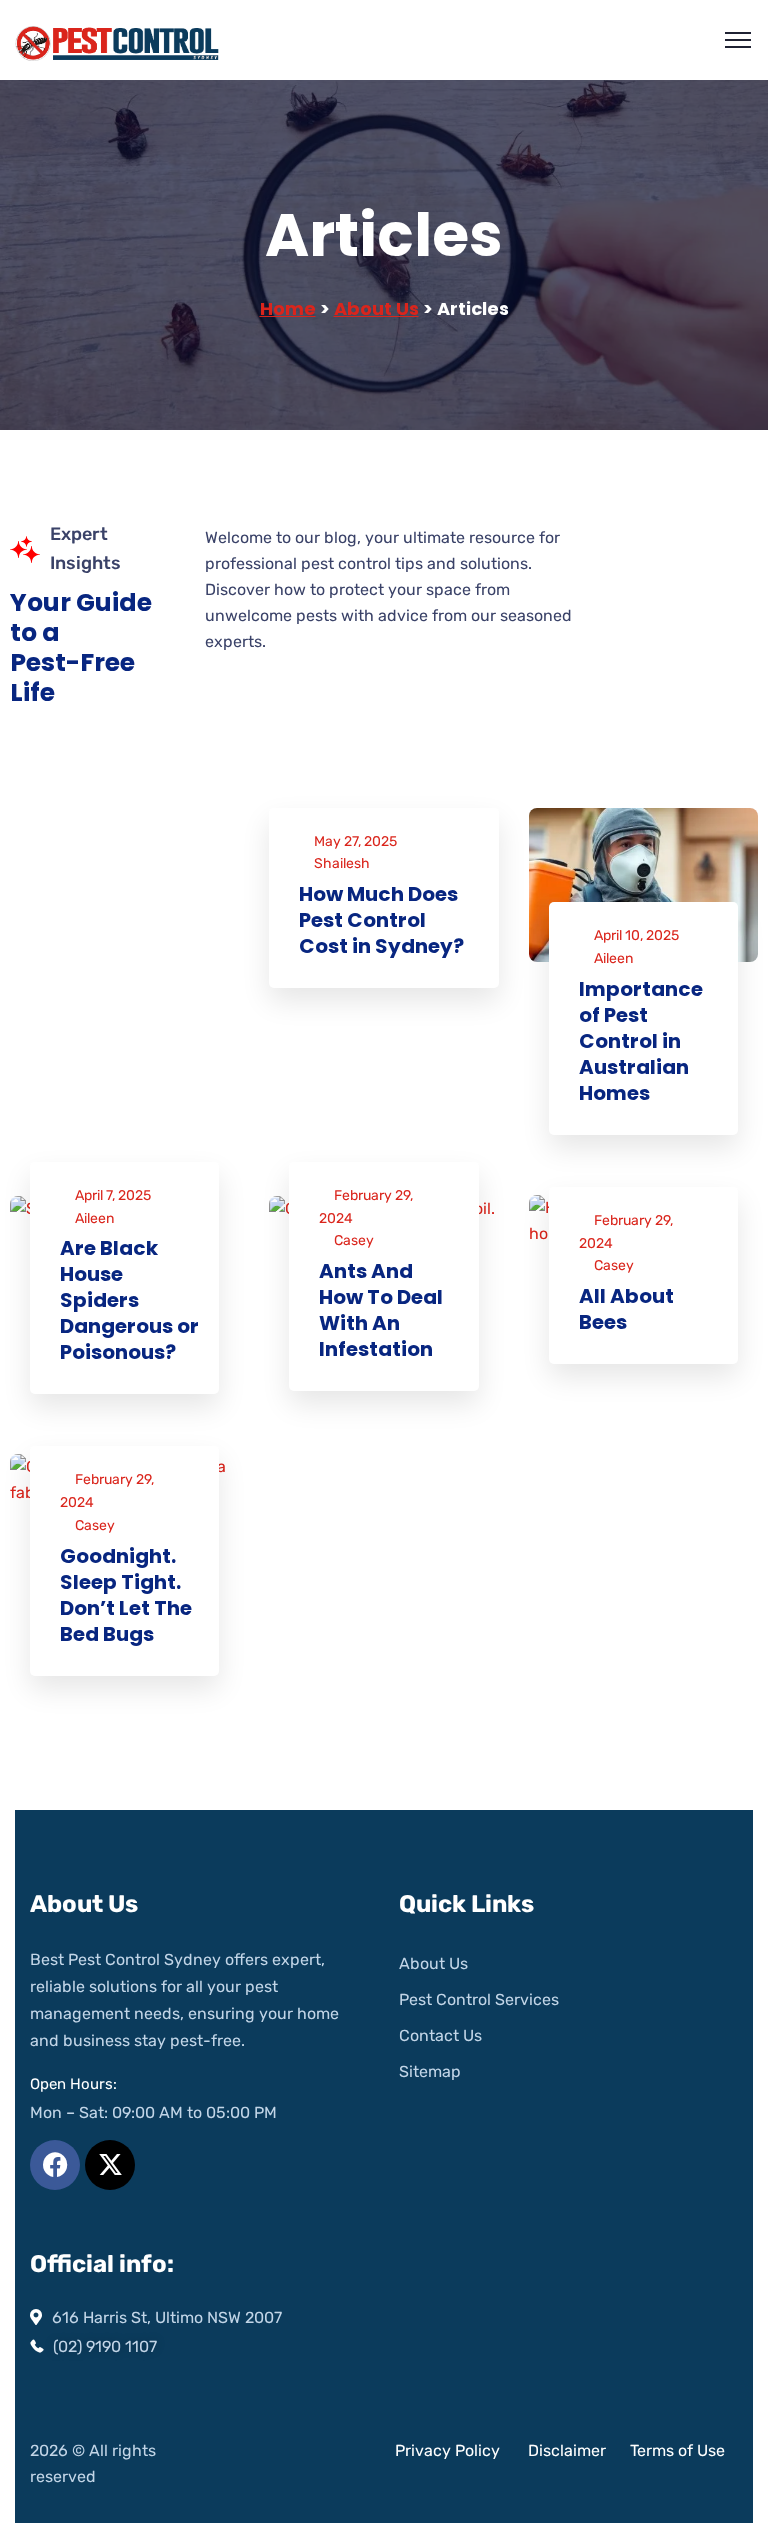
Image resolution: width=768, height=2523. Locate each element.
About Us (376, 308)
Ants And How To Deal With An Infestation (381, 1310)
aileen (613, 958)
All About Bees (626, 1309)
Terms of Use (677, 2450)
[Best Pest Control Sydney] (118, 40)
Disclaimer (569, 2450)
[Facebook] (55, 2165)
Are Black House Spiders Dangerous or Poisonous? (129, 1300)
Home (288, 308)
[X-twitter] (110, 2165)
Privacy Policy (447, 2450)
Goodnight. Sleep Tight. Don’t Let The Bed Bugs (126, 1595)
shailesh (342, 863)
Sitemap (430, 2071)
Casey (354, 1240)
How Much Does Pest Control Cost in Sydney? (381, 920)
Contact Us (440, 2035)
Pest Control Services (479, 1999)
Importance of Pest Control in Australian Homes (641, 1041)
